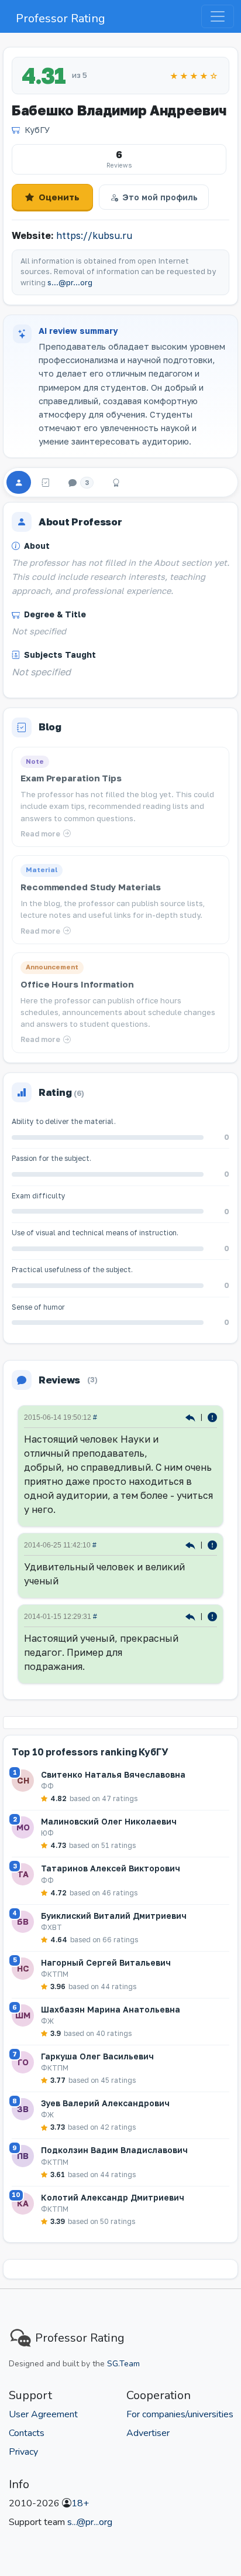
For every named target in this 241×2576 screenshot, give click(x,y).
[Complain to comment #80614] (212, 1544)
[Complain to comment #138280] (212, 1417)
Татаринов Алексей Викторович (111, 1868)
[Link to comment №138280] (192, 1417)
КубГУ (37, 130)
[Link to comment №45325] (192, 1616)
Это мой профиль (160, 197)
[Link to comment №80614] (192, 1544)
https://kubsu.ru (94, 235)
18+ (80, 2503)
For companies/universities (180, 2414)
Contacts (27, 2433)
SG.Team (123, 2364)
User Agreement (43, 2414)
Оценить (59, 197)
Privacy (23, 2452)
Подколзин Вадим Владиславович (114, 2150)
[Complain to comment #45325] (212, 1616)
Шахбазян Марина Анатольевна (111, 2009)
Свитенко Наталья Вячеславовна (113, 1774)
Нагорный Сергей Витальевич (106, 1962)
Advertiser (148, 2433)
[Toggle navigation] (218, 16)
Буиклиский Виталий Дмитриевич (114, 1916)
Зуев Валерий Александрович (105, 2103)
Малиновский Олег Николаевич (109, 1821)
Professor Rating (61, 18)
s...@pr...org (70, 283)
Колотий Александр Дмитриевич (113, 2197)
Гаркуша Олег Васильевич (97, 2056)
